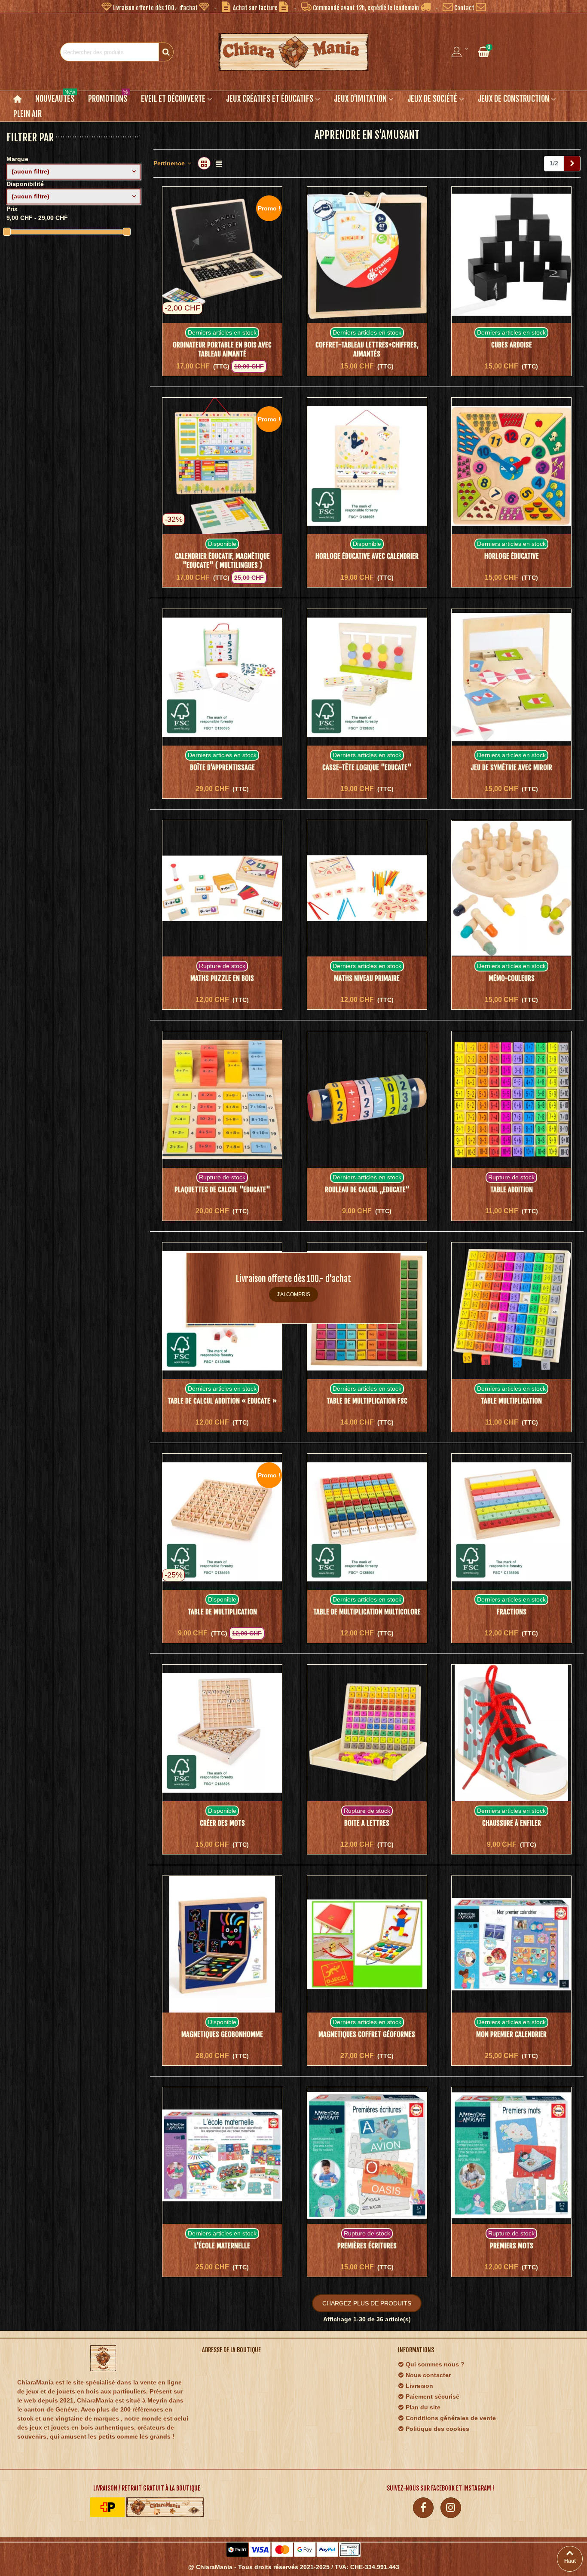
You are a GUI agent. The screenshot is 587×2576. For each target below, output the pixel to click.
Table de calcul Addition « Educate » (222, 1401)
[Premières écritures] (367, 2156)
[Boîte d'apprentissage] (222, 677)
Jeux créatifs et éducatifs (270, 99)
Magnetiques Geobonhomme (222, 2034)
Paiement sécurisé (433, 2396)
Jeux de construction (514, 99)
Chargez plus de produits (367, 2303)
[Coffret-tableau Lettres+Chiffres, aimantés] (367, 255)
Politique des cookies (437, 2429)
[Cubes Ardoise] (511, 255)
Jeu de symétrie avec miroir (511, 767)
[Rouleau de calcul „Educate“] (367, 1099)
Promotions (108, 97)
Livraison (419, 2386)
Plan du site (423, 2407)
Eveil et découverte (173, 99)
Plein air (28, 114)
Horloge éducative (512, 556)
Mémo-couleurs (512, 978)
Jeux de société (432, 99)
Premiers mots (512, 2246)
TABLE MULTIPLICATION (511, 1401)
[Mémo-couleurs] (511, 889)
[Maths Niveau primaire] (367, 889)
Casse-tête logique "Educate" (367, 767)
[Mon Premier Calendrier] (511, 1944)
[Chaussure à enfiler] (511, 1733)
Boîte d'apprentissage (222, 767)
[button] (155, 6)
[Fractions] (511, 1522)
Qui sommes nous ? (435, 2364)
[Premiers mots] (511, 2156)
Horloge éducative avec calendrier (367, 556)
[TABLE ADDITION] (511, 1099)
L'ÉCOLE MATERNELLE (222, 2246)
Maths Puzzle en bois (222, 978)
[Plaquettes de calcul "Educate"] (222, 1099)
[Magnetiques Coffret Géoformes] (367, 1944)
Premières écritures (367, 2246)
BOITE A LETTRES (367, 1823)
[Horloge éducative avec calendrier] (367, 466)
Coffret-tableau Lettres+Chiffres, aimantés (367, 349)
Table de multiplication (222, 1612)
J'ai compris (293, 1294)
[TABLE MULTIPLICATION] (511, 1311)
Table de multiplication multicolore (367, 1612)
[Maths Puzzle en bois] (222, 889)
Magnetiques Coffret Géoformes (367, 2034)
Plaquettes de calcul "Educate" (222, 1190)
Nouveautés (55, 97)
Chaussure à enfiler (512, 1823)
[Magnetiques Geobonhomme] (222, 1944)
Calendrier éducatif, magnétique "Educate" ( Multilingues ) (222, 561)
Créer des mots (222, 1823)
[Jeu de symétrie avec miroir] (511, 677)
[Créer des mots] (222, 1733)
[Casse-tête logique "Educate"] (367, 677)
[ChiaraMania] (293, 52)
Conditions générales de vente (451, 2418)
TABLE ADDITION (512, 1190)
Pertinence (170, 163)
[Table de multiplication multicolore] (367, 1522)
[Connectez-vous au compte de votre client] (461, 52)
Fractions (512, 1612)
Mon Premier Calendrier (511, 2034)
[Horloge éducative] (511, 466)
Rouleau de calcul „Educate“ (367, 1190)
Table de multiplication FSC (367, 1401)
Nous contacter (428, 2375)
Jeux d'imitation (360, 99)
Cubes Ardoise (512, 345)
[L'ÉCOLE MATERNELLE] (222, 2156)
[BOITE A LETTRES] (367, 1733)
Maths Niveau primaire (367, 978)
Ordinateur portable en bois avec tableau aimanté (222, 349)
